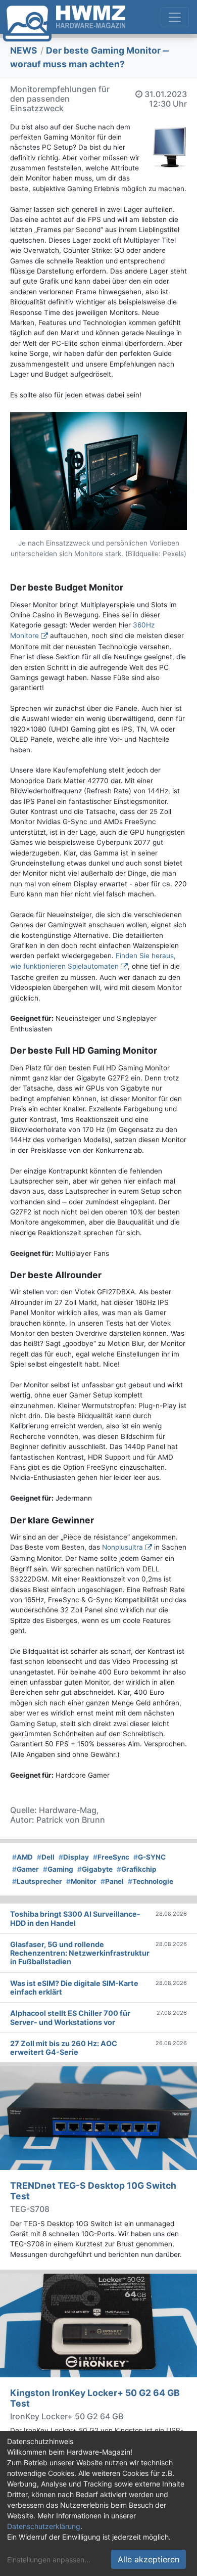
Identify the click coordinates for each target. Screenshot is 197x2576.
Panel (112, 1881)
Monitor (81, 1881)
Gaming (58, 1869)
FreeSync (111, 1857)
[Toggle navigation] (175, 17)
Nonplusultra (122, 1547)
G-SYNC (150, 1857)
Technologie (151, 1881)
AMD (22, 1857)
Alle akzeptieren (149, 2559)
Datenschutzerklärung (44, 2526)
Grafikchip (137, 1869)
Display (74, 1857)
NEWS (24, 50)
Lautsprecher (37, 1881)
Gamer (26, 1869)
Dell (46, 1857)
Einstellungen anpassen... (49, 2560)
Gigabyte (95, 1869)
